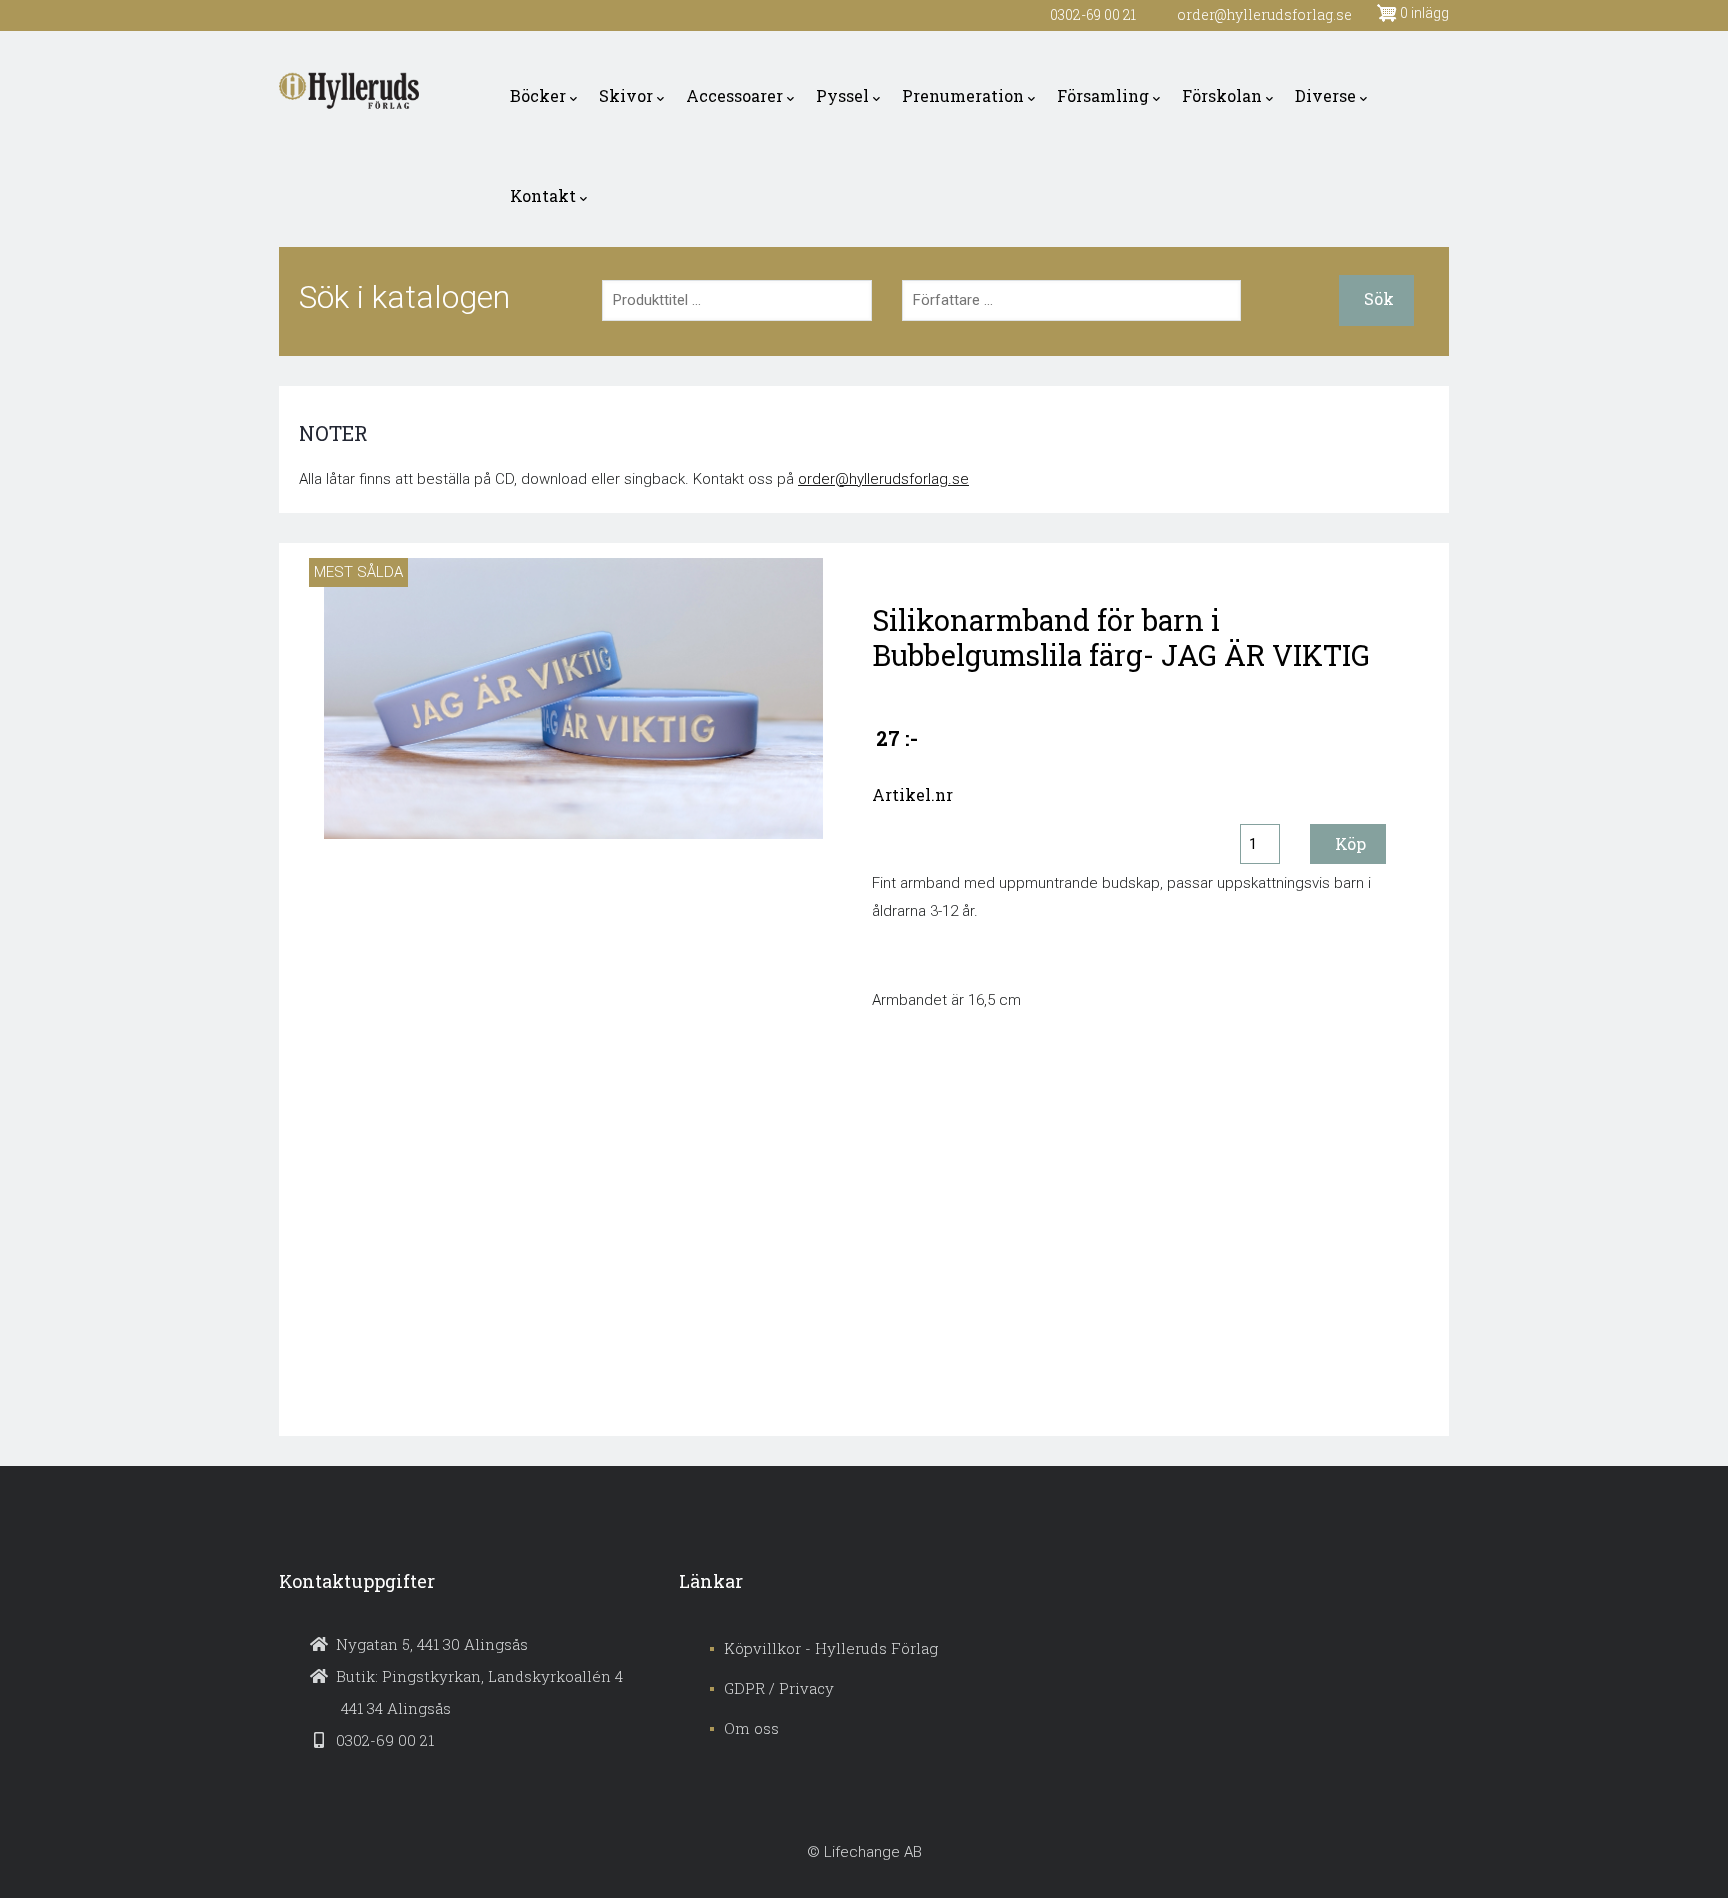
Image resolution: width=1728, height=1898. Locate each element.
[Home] (349, 91)
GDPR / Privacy (779, 1688)
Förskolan (1222, 95)
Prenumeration (963, 95)
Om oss (751, 1728)
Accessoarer (734, 95)
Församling (1103, 95)
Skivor (626, 95)
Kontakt (543, 195)
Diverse (1325, 95)
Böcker (538, 95)
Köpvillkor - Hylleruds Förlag (831, 1648)
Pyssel (842, 95)
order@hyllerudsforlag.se (883, 479)
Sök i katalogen (404, 297)
